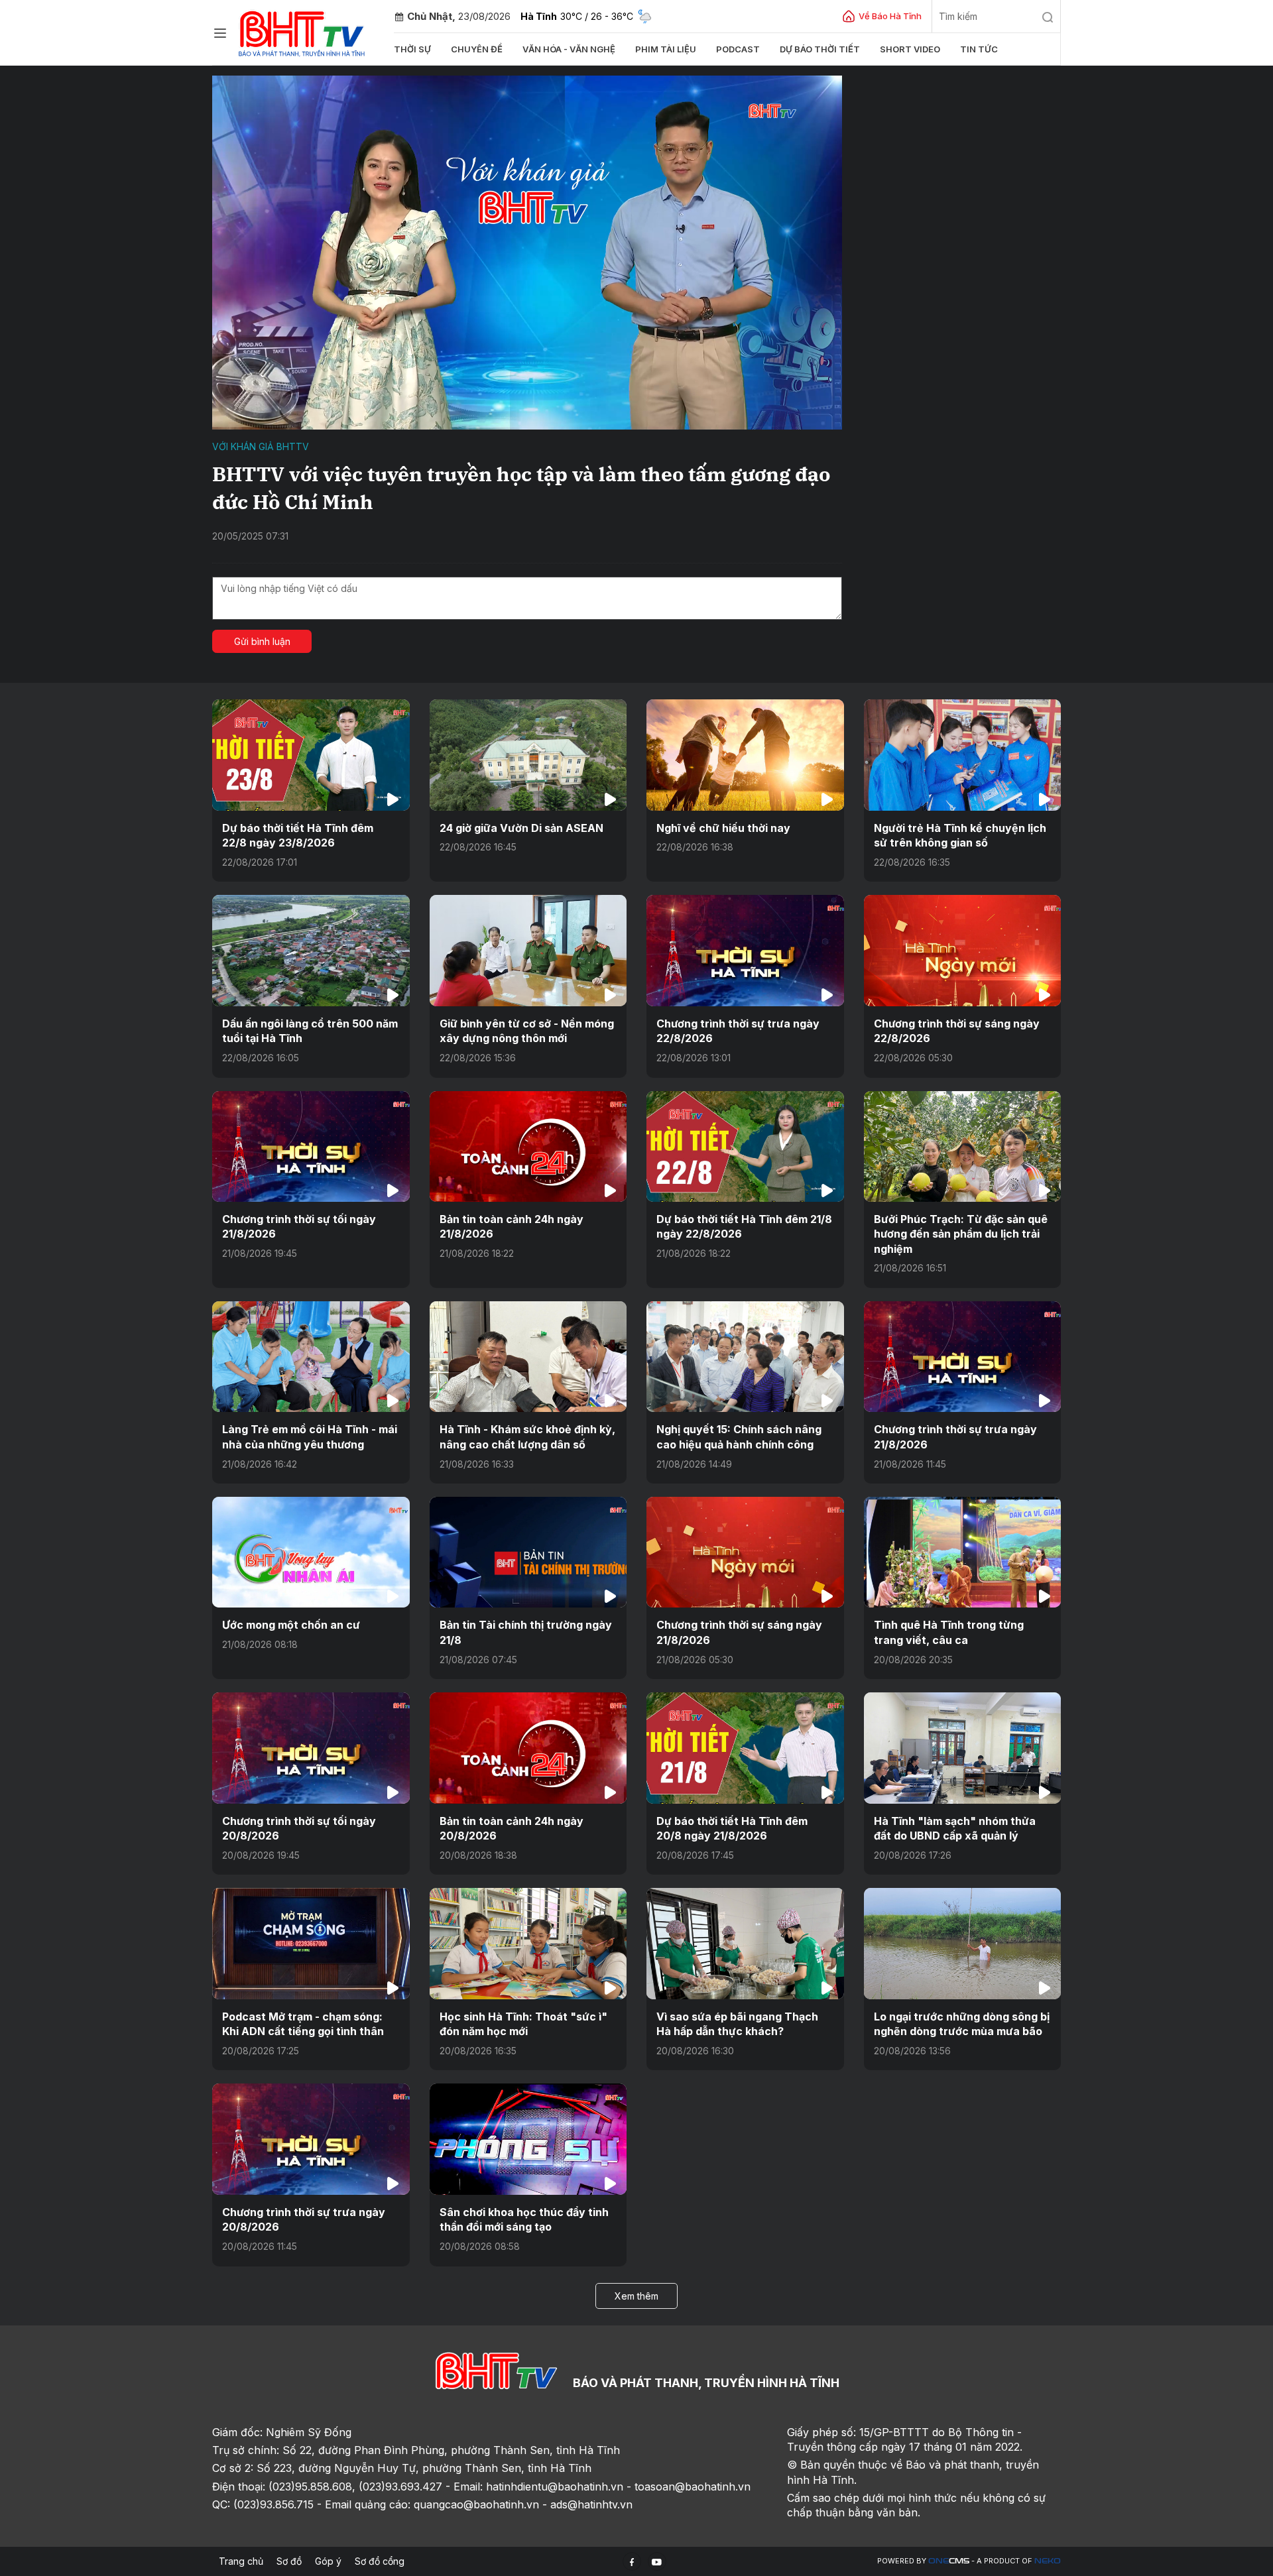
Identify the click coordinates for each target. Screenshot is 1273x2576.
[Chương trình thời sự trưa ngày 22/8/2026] (745, 950)
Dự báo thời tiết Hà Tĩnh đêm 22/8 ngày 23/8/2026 (298, 835)
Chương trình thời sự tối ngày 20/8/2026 (299, 1828)
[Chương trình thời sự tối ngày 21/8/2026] (311, 1146)
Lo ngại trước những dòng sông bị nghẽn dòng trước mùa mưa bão (962, 2024)
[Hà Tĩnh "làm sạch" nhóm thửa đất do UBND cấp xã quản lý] (963, 1748)
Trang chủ (241, 2561)
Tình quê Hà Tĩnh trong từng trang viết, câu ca (949, 1632)
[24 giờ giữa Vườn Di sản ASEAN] (528, 755)
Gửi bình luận (262, 641)
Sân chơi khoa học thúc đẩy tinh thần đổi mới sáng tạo (524, 2219)
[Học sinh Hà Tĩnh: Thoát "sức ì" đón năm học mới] (528, 1943)
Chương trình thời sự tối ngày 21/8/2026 (299, 1226)
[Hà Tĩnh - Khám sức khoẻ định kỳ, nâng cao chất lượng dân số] (528, 1357)
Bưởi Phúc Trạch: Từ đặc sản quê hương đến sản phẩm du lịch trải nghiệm (961, 1234)
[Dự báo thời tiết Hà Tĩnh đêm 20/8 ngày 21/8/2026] (745, 1748)
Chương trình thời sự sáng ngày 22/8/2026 (957, 1031)
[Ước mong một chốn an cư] (311, 1552)
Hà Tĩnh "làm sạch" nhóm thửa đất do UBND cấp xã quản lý (955, 1828)
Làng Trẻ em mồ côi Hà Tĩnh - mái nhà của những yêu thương (310, 1436)
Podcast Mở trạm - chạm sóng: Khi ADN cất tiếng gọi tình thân (303, 2024)
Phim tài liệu (666, 49)
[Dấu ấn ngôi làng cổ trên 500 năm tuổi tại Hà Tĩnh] (311, 950)
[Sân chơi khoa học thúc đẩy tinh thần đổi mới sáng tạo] (528, 2139)
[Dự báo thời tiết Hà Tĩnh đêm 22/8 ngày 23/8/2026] (311, 755)
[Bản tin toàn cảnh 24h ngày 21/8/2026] (528, 1146)
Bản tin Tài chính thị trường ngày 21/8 (526, 1632)
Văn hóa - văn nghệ (569, 49)
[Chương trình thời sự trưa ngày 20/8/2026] (311, 2139)
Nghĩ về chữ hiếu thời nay (723, 828)
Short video (910, 49)
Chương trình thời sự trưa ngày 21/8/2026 (955, 1436)
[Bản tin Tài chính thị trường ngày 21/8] (528, 1552)
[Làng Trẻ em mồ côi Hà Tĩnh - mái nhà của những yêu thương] (311, 1357)
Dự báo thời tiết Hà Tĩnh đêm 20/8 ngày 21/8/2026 (732, 1828)
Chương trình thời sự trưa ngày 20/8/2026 (304, 2219)
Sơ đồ (289, 2561)
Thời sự (412, 49)
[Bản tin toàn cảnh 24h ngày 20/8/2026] (528, 1748)
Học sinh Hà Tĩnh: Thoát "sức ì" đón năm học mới (523, 2024)
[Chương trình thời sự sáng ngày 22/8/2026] (963, 950)
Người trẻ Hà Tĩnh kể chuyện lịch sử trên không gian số (960, 835)
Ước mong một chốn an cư (291, 1625)
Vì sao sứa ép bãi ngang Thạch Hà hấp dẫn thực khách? (737, 2024)
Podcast (738, 49)
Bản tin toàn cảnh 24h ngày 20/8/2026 (512, 1828)
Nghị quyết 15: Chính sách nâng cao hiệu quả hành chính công (739, 1436)
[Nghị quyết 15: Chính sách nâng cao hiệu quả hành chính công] (745, 1357)
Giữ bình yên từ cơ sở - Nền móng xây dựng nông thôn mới (527, 1031)
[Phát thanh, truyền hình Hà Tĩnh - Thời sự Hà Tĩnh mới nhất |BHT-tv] (302, 31)
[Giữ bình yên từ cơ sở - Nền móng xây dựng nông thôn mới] (528, 950)
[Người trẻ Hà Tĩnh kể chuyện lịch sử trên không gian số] (963, 755)
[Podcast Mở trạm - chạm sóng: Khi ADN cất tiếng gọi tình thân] (311, 1943)
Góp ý (328, 2561)
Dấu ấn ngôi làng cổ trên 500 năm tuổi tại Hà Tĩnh (310, 1031)
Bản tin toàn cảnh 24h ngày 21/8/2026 (512, 1226)
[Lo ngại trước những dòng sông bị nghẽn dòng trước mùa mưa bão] (963, 1943)
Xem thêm (636, 2296)
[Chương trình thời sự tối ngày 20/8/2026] (311, 1748)
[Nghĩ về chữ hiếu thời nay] (745, 755)
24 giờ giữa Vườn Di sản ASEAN (521, 828)
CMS (949, 2561)
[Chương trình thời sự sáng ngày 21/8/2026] (745, 1552)
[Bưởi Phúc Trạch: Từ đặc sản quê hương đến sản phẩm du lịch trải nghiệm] (963, 1146)
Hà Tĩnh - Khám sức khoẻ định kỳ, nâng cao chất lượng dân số (527, 1436)
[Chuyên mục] (220, 33)
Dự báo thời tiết (820, 49)
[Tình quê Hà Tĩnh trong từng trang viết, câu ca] (963, 1552)
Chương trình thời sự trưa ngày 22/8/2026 (738, 1031)
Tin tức (979, 49)
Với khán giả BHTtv (261, 446)
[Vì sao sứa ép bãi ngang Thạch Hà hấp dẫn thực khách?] (745, 1943)
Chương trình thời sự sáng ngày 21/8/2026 (739, 1632)
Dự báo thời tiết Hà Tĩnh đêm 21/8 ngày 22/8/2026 (744, 1226)
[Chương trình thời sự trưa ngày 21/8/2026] (963, 1357)
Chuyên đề (477, 49)
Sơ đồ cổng (380, 2561)
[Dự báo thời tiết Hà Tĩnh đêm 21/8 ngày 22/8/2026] (745, 1146)
